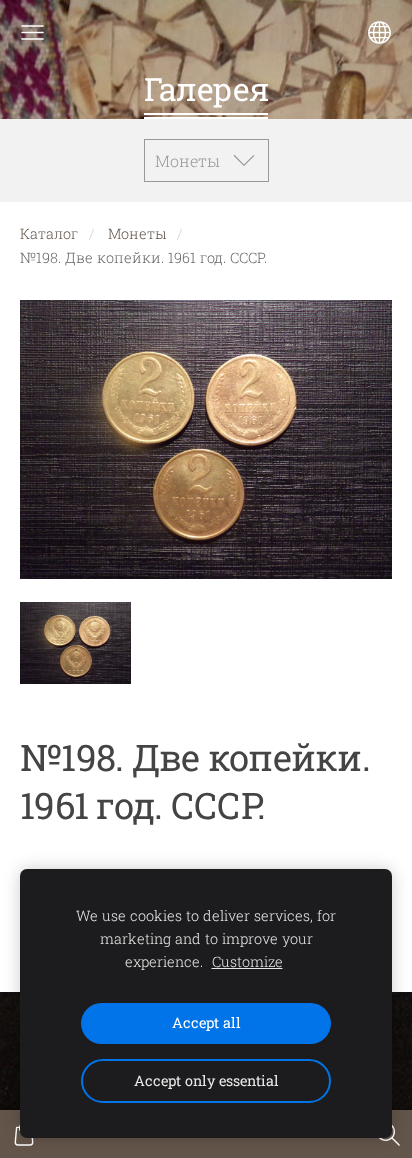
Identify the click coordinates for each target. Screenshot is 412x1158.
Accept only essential (206, 1080)
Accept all (206, 1022)
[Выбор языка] (379, 32)
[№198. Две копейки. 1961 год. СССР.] (75, 643)
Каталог (49, 233)
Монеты (137, 233)
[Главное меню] (32, 32)
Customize (247, 961)
